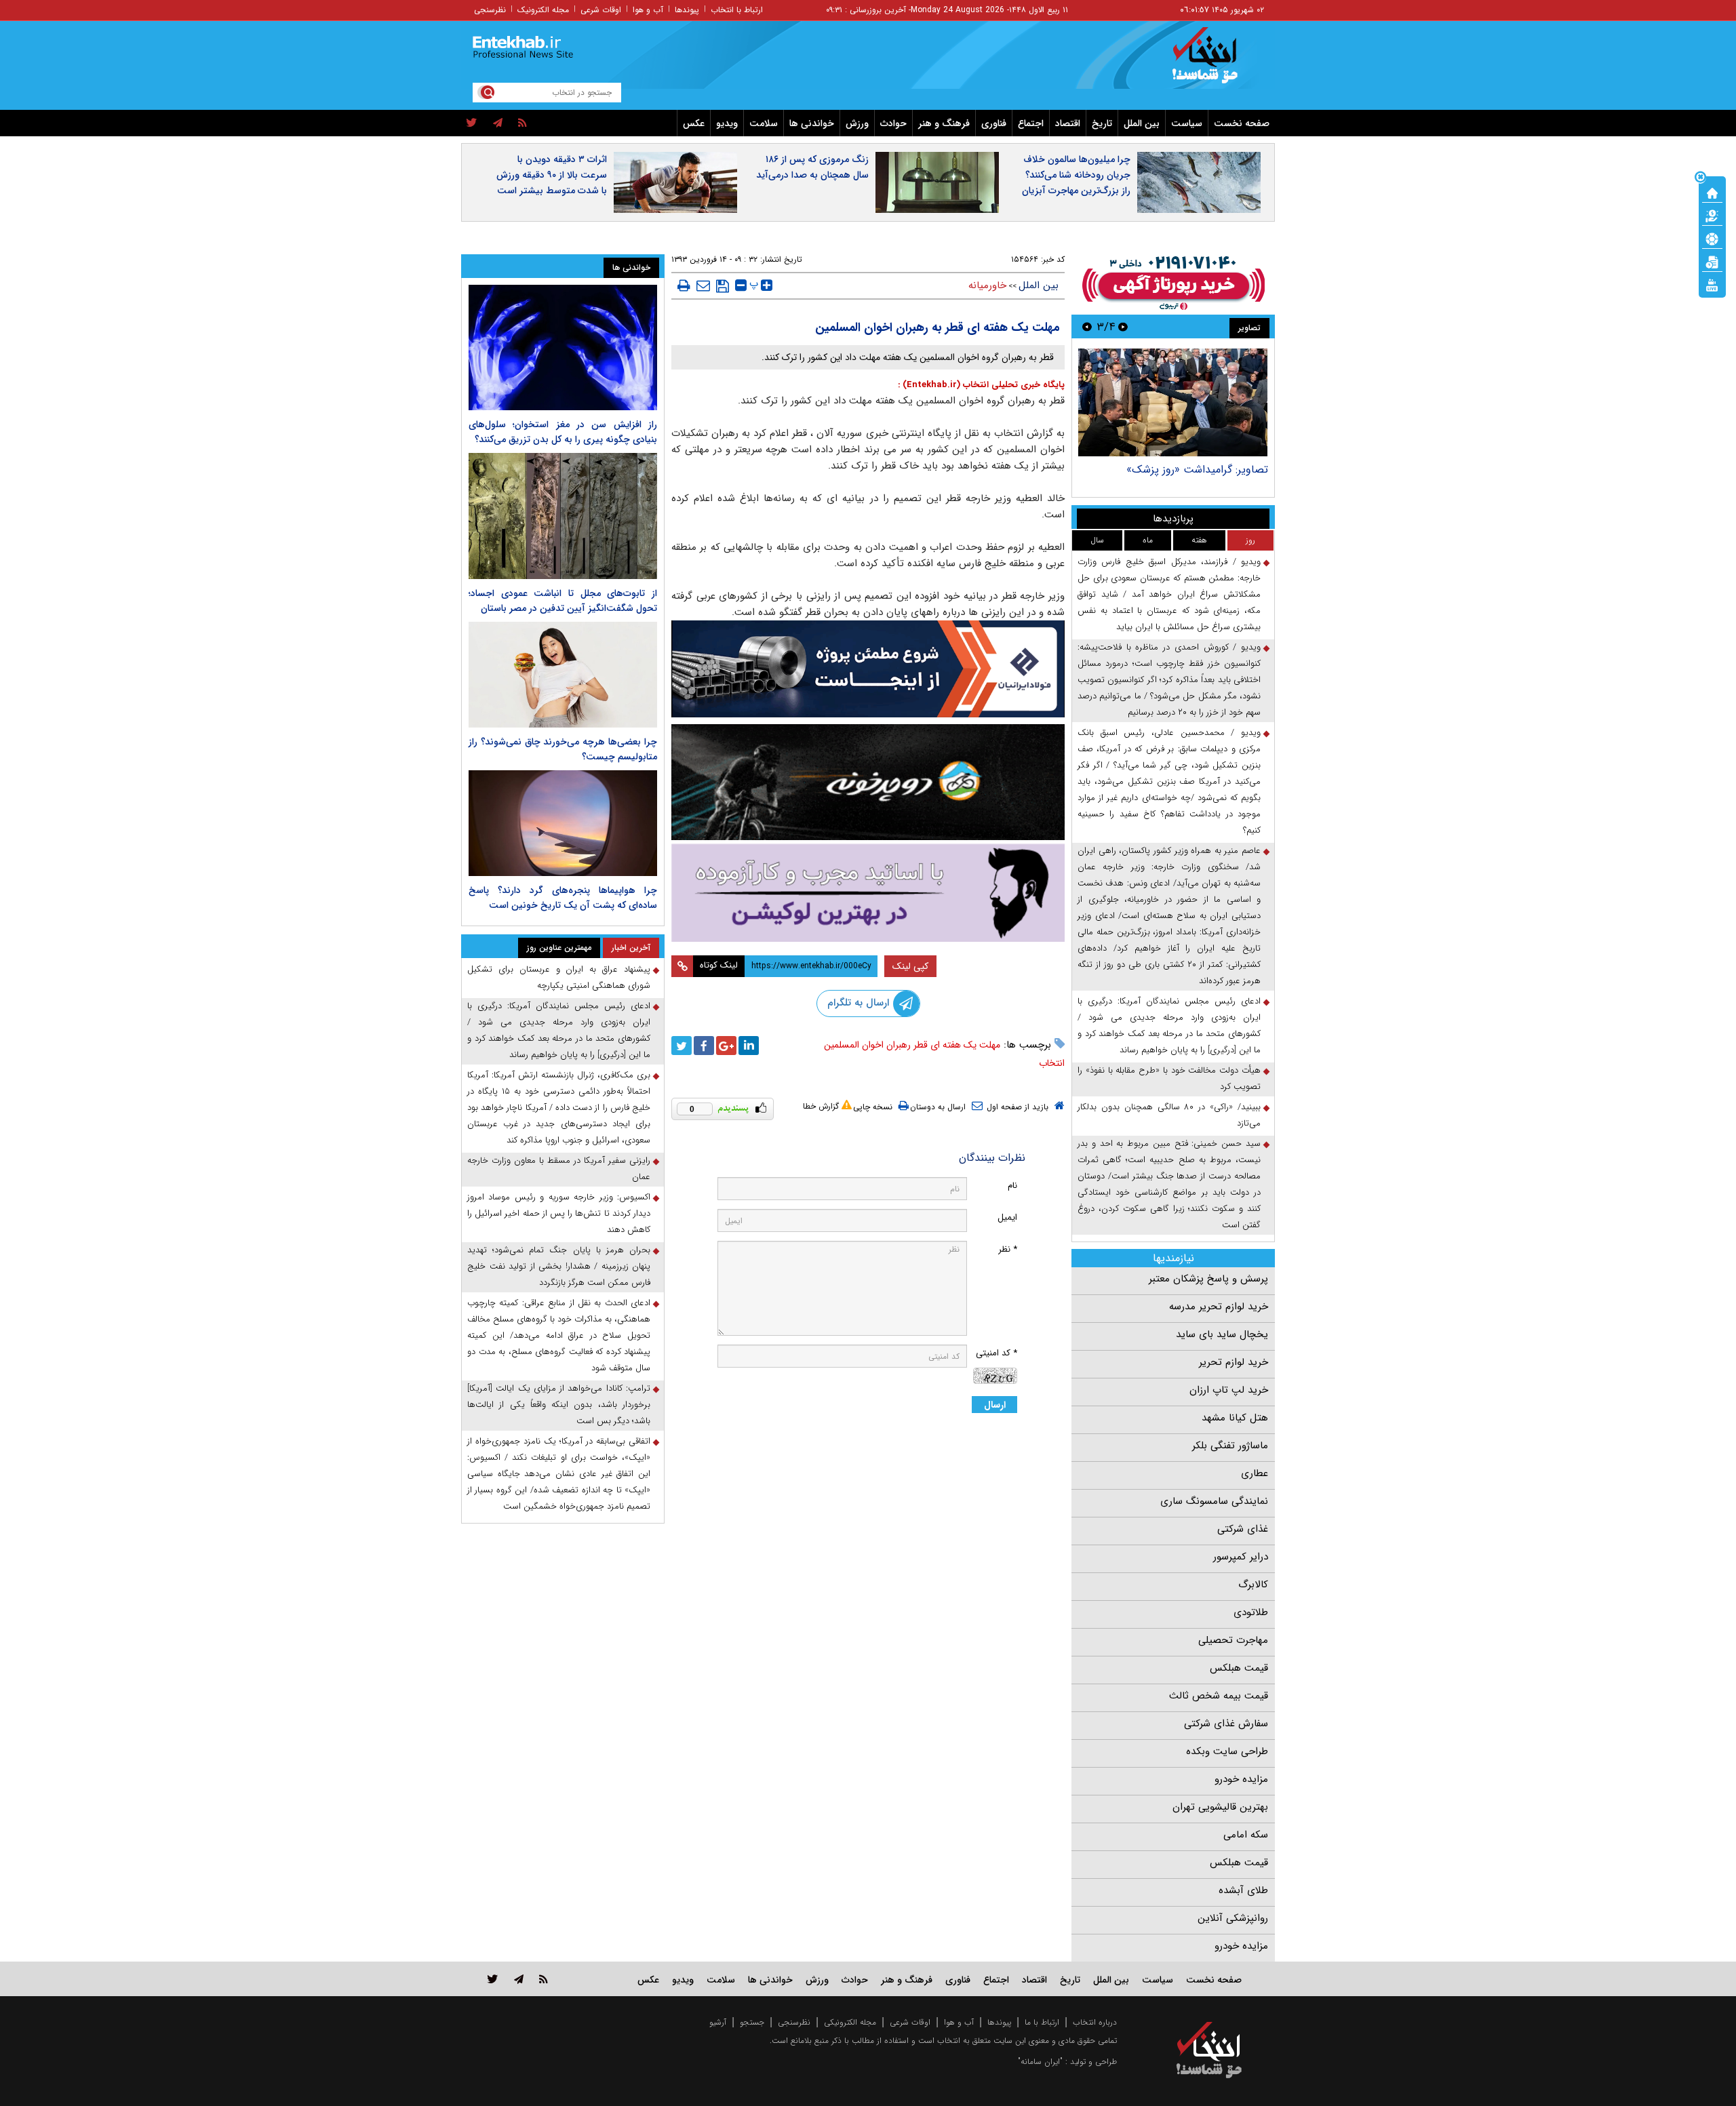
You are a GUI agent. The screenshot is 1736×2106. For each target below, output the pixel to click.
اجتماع (1031, 123)
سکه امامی (1246, 1835)
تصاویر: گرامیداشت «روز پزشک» (1197, 470)
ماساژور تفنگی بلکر (1230, 1446)
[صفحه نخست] (1712, 192)
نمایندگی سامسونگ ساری (1214, 1501)
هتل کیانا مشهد (1235, 1418)
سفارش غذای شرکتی (1226, 1724)
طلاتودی (1251, 1612)
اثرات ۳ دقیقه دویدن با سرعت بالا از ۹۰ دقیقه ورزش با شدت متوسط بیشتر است (552, 175)
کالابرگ (1253, 1585)
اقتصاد (1068, 123)
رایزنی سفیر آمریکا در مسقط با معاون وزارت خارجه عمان (559, 1169)
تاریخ (1102, 123)
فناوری (994, 123)
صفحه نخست (1242, 123)
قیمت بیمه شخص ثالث (1219, 1696)
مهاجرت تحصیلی (1233, 1640)
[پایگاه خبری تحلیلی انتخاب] (1216, 62)
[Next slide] (1087, 326)
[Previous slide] (1123, 326)
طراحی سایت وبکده (1227, 1751)
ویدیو (727, 123)
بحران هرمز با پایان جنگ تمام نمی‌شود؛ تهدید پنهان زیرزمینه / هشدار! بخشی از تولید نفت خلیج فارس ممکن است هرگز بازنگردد (559, 1266)
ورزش (857, 123)
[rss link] (544, 1979)
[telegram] (498, 123)
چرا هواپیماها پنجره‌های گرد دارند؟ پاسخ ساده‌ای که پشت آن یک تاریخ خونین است (563, 898)
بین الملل (1142, 123)
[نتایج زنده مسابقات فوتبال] (1712, 284)
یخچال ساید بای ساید (1222, 1334)
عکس (694, 123)
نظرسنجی (490, 10)
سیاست (1187, 123)
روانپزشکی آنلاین (1233, 1918)
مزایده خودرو (1241, 1779)
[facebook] (704, 1046)
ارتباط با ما (1042, 2022)
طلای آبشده (1243, 1890)
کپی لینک (910, 966)
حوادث (893, 123)
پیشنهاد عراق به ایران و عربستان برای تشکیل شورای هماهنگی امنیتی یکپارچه (559, 977)
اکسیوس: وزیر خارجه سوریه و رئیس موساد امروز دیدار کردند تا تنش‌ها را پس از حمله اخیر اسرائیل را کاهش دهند (559, 1213)
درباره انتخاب (1095, 2022)
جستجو (752, 2022)
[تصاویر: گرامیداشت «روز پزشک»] (1173, 402)
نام (1012, 1186)
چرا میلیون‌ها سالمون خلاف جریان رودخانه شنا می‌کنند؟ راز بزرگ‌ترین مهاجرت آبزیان (1076, 175)
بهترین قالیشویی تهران (1220, 1807)
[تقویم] (1712, 261)
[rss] (522, 123)
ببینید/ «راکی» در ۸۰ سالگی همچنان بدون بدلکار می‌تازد (1169, 1115)
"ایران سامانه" (1040, 2062)
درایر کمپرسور (1241, 1557)
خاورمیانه (987, 285)
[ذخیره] (723, 286)
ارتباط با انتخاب (737, 10)
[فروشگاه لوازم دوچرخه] (868, 782)
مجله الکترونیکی (850, 2022)
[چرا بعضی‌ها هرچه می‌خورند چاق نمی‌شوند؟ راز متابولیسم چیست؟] (563, 675)
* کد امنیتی (997, 1353)
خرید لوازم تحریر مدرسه (1219, 1307)
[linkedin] (749, 1046)
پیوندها (687, 10)
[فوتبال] (1712, 238)
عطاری (1255, 1473)
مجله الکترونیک (543, 10)
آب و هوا (648, 10)
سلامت (764, 123)
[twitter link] (493, 1979)
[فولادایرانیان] (868, 669)
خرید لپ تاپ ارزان (1229, 1390)
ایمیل (1007, 1217)
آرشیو (718, 2022)
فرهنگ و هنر (944, 123)
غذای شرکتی (1243, 1529)
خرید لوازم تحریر (1234, 1362)
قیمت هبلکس (1239, 1668)
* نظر (1008, 1249)
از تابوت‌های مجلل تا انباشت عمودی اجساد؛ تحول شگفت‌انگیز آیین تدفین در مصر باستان (563, 601)
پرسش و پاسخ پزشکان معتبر (1208, 1279)
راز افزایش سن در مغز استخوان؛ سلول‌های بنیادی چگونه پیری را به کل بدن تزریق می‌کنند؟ (563, 432)
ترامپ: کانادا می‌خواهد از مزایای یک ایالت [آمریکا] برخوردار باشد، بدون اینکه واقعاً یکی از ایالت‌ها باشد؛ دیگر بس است (559, 1405)
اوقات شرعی (601, 10)
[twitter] (472, 123)
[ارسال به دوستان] (703, 285)
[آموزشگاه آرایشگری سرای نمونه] (868, 893)
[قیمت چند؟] (1712, 215)
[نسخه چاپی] (684, 285)
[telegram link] (519, 1979)
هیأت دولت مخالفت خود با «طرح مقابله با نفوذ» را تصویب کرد (1169, 1078)
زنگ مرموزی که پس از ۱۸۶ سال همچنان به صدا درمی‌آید (812, 167)
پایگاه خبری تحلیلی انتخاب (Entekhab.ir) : (981, 385)
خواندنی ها (812, 123)
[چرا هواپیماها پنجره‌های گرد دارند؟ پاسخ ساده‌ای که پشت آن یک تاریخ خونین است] (563, 823)
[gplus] (726, 1046)
